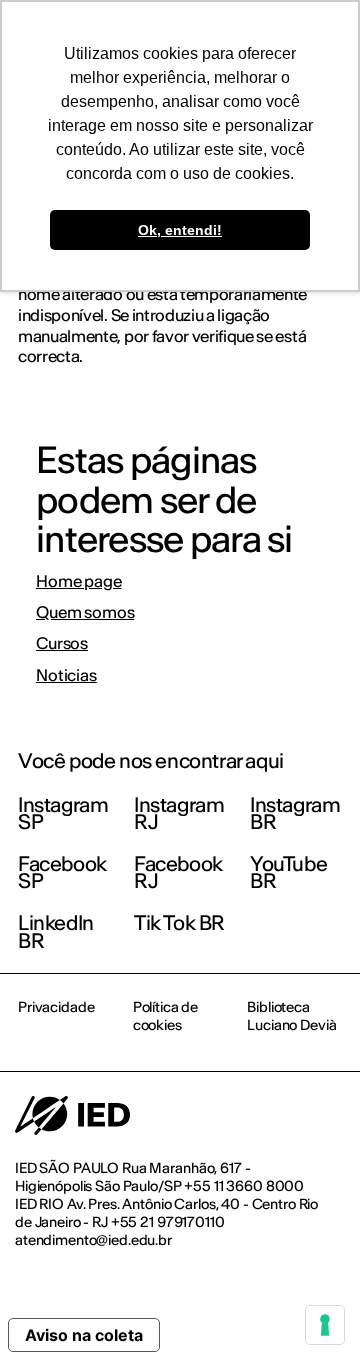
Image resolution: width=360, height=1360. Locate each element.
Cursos (62, 643)
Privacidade (56, 1007)
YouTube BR (288, 872)
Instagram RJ (179, 813)
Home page (79, 581)
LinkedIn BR (56, 931)
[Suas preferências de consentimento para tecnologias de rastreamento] (325, 1325)
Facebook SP (62, 872)
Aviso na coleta (84, 1335)
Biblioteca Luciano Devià (291, 1016)
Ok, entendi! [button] (180, 230)
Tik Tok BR (179, 922)
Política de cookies (165, 1016)
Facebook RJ (178, 872)
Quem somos (85, 612)
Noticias (66, 675)
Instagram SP (63, 813)
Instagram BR (295, 813)
